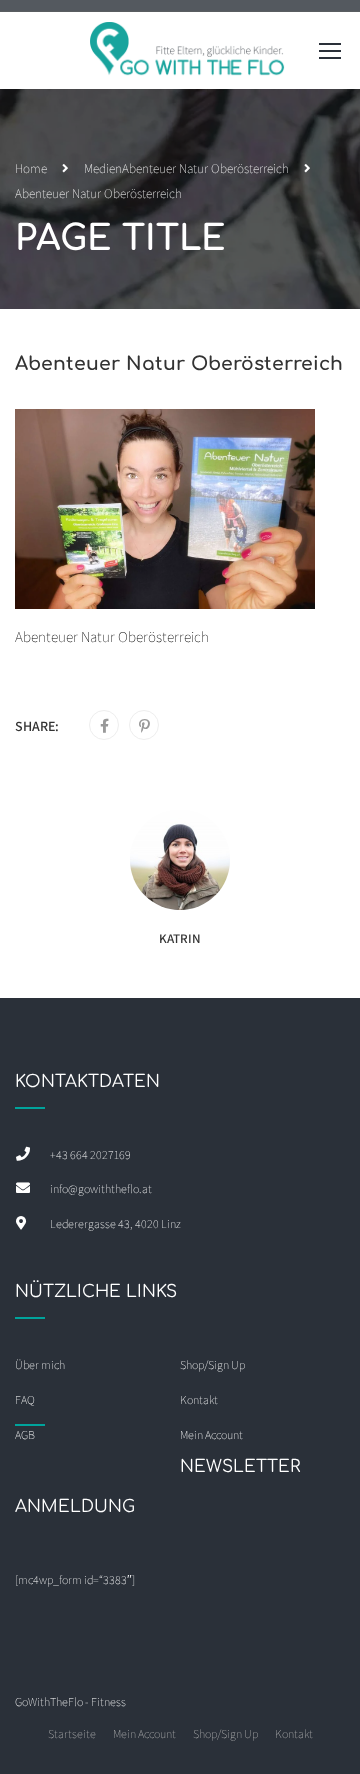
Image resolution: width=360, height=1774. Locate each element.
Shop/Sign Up (212, 1364)
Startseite (72, 1733)
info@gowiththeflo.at (101, 1188)
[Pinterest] (144, 726)
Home (31, 168)
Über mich (40, 1364)
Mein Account (144, 1733)
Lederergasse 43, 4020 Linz (115, 1223)
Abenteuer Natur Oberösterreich (205, 168)
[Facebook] (104, 726)
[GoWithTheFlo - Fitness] (188, 55)
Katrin (180, 938)
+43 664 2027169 (90, 1154)
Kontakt (294, 1733)
